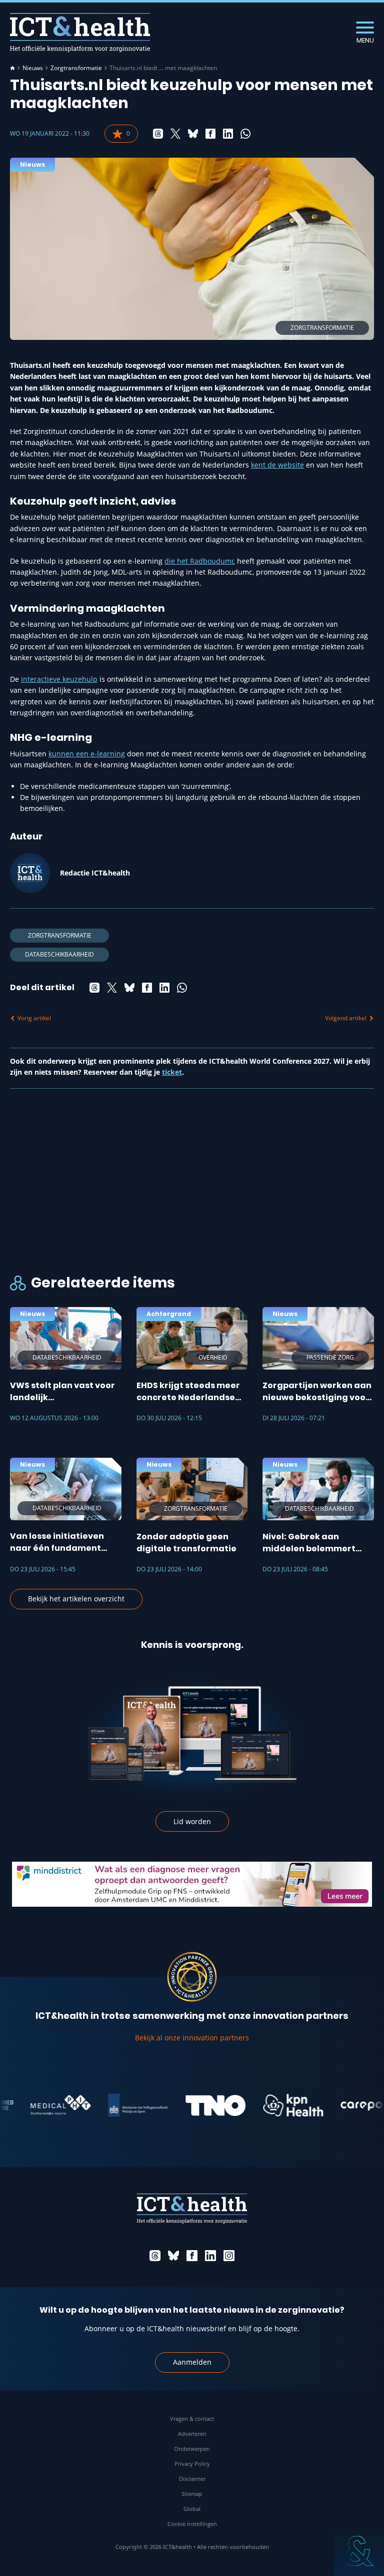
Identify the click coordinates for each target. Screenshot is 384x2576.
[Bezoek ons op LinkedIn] (210, 2256)
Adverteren (192, 2434)
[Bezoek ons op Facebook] (192, 2256)
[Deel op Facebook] (210, 134)
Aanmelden (192, 2362)
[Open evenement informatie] (359, 2551)
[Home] (12, 68)
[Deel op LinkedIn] (228, 134)
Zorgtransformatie (76, 68)
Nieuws (33, 68)
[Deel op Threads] (158, 134)
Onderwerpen (192, 2449)
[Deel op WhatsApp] (245, 134)
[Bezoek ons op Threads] (155, 2256)
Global (192, 2509)
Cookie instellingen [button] (192, 2524)
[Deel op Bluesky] (193, 134)
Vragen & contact (192, 2419)
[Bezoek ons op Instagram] (229, 2256)
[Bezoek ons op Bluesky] (173, 2256)
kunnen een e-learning (87, 754)
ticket (172, 1072)
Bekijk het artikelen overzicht (76, 1599)
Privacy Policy (192, 2464)
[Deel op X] (175, 134)
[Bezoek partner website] (37, 2105)
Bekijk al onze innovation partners (192, 2038)
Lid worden (192, 1821)
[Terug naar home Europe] (80, 32)
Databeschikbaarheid (59, 954)
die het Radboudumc (200, 561)
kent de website (277, 465)
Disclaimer (192, 2479)
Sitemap (192, 2494)
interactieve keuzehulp (59, 679)
